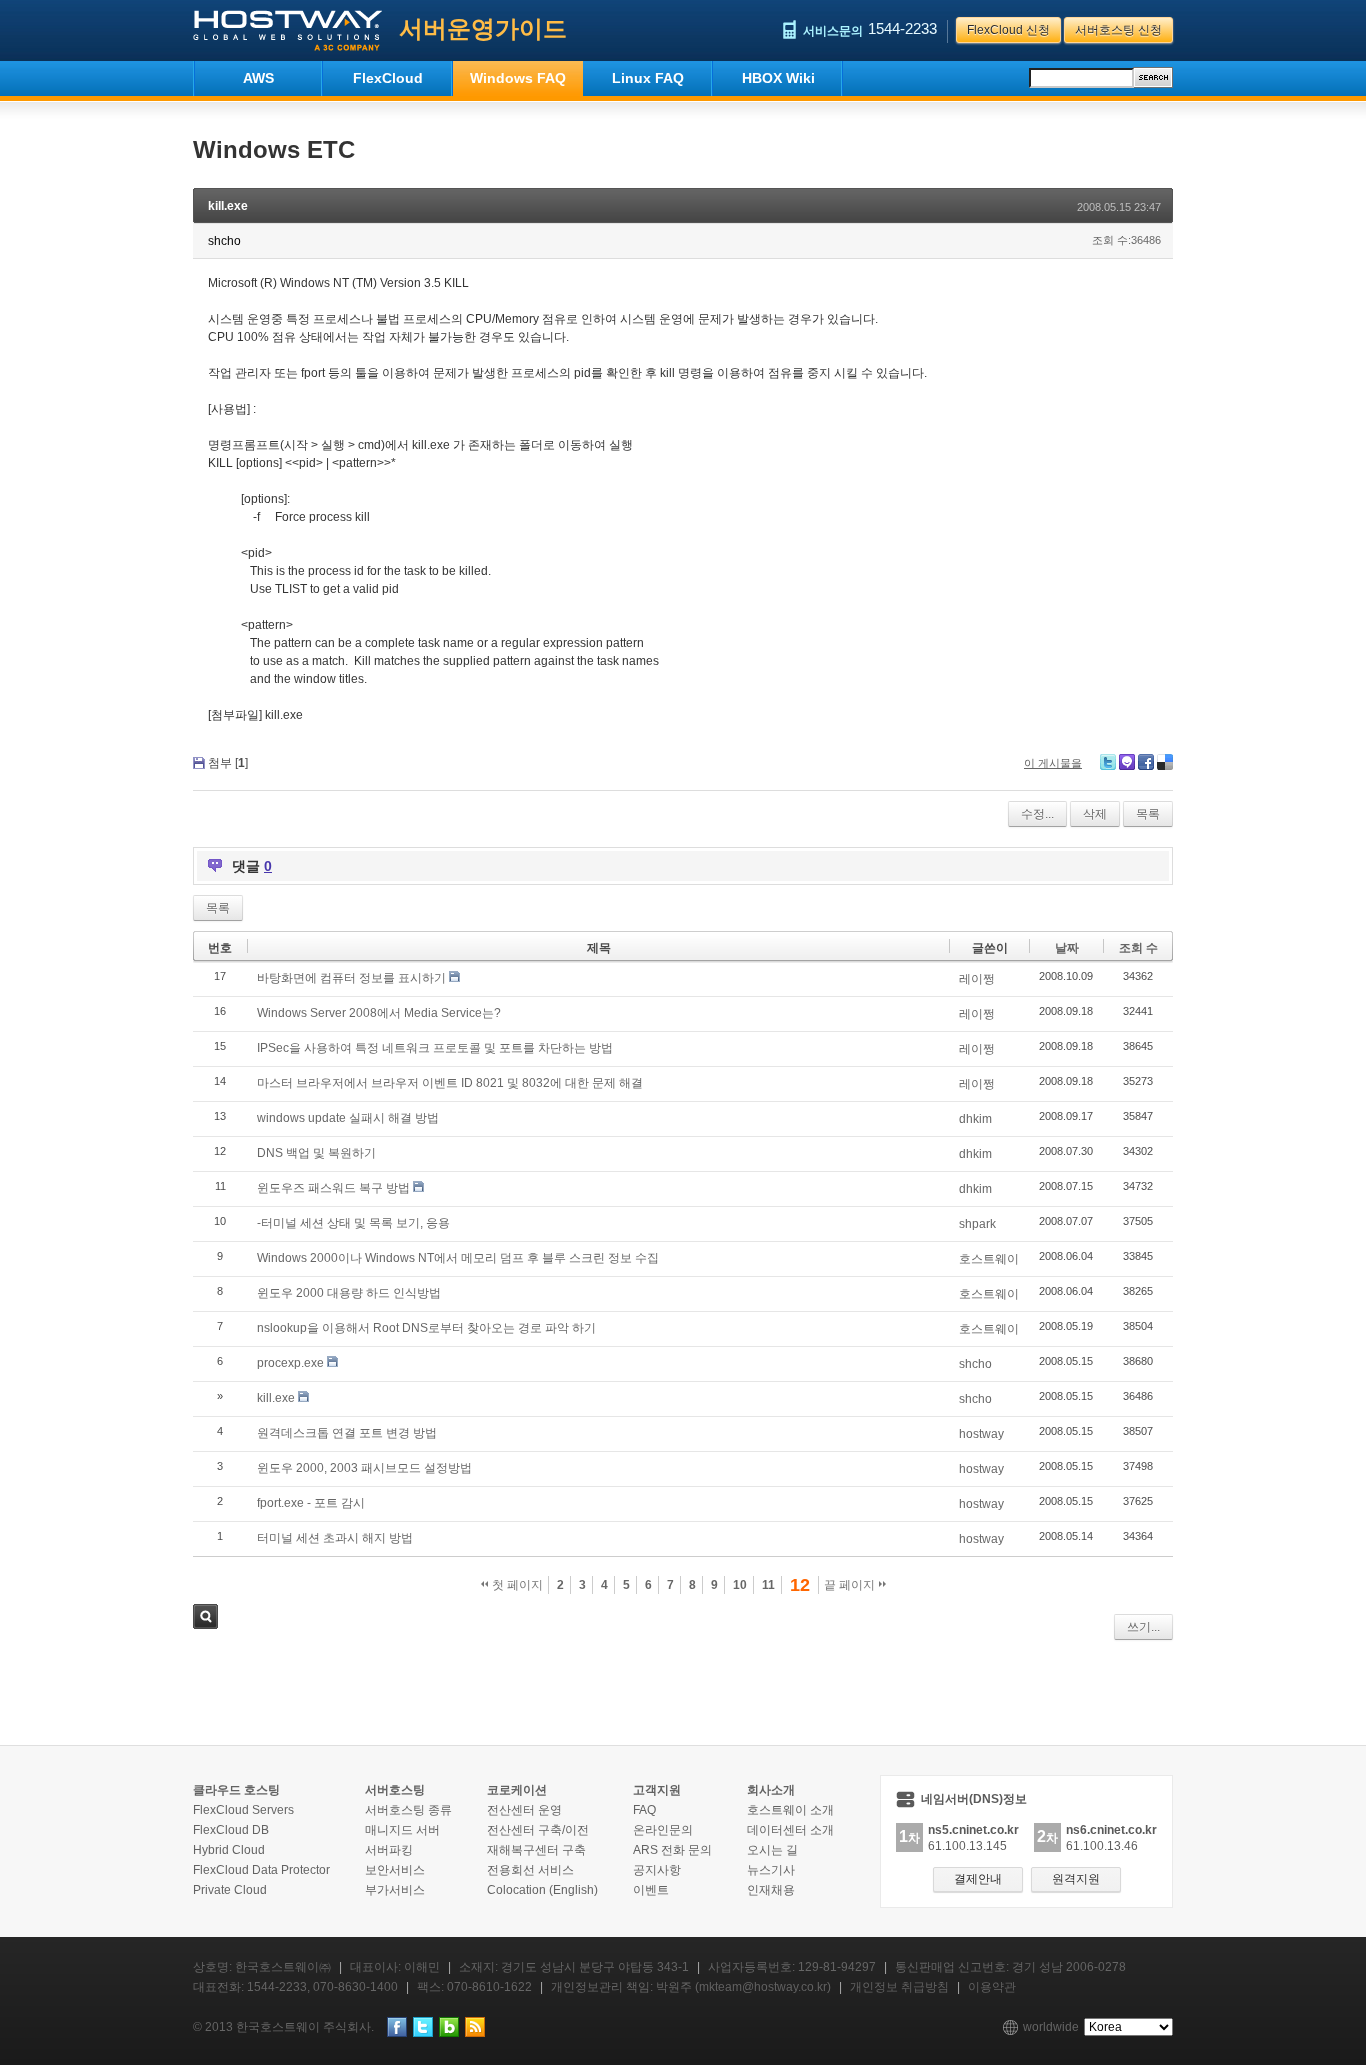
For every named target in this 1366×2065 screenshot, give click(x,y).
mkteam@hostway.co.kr (763, 1987)
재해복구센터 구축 (536, 1850)
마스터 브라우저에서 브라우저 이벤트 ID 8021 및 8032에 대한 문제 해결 (450, 1083)
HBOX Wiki (778, 78)
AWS (258, 78)
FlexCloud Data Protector (261, 1870)
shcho (975, 1364)
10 (740, 1585)
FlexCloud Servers (243, 1810)
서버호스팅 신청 (1118, 30)
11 (768, 1585)
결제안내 (978, 1879)
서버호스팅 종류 (408, 1810)
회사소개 (771, 1790)
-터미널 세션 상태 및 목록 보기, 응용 (353, 1223)
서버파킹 (389, 1850)
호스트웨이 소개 (790, 1810)
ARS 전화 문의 (672, 1850)
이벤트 (651, 1890)
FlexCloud (388, 78)
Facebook (1146, 762)
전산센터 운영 (524, 1810)
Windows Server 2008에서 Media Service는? (379, 1013)
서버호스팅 (395, 1790)
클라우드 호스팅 (236, 1790)
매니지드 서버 (402, 1830)
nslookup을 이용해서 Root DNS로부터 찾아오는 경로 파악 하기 (426, 1328)
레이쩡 (977, 979)
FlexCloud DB (231, 1830)
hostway (981, 1434)
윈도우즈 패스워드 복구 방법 (333, 1188)
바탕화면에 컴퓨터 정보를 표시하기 (351, 978)
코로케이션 (517, 1790)
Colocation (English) (542, 1890)
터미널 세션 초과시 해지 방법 (335, 1538)
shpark (977, 1224)
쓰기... (1143, 1627)
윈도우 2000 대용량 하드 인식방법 (349, 1293)
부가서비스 (395, 1890)
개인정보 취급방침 (899, 1987)
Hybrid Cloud (229, 1850)
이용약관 (992, 1987)
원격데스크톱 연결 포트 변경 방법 (347, 1433)
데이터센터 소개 (790, 1830)
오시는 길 (772, 1850)
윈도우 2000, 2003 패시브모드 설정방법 (364, 1468)
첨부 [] (228, 763)
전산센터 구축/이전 (538, 1830)
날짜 (1067, 948)
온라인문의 (663, 1830)
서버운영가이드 (483, 28)
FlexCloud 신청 (1008, 30)
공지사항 (657, 1870)
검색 (205, 1616)
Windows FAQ (518, 78)
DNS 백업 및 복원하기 (316, 1153)
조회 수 (1138, 948)
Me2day (1127, 762)
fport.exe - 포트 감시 (311, 1503)
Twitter (1108, 762)
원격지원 (1076, 1879)
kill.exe (228, 206)
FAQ (644, 1810)
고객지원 (657, 1790)
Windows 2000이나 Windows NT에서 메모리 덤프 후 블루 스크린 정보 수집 (458, 1258)
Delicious (1165, 762)
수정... (1037, 814)
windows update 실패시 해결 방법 (348, 1118)
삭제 (1095, 814)
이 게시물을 (1053, 763)
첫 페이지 (516, 1585)
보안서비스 (395, 1870)
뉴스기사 (771, 1870)
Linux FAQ (648, 78)
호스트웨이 (989, 1259)
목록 (1148, 814)
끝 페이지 (851, 1585)
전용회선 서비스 (530, 1870)
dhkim (975, 1119)
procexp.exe (290, 1363)
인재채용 (771, 1890)
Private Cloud (230, 1890)
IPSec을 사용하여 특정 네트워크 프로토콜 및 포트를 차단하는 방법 (435, 1048)
